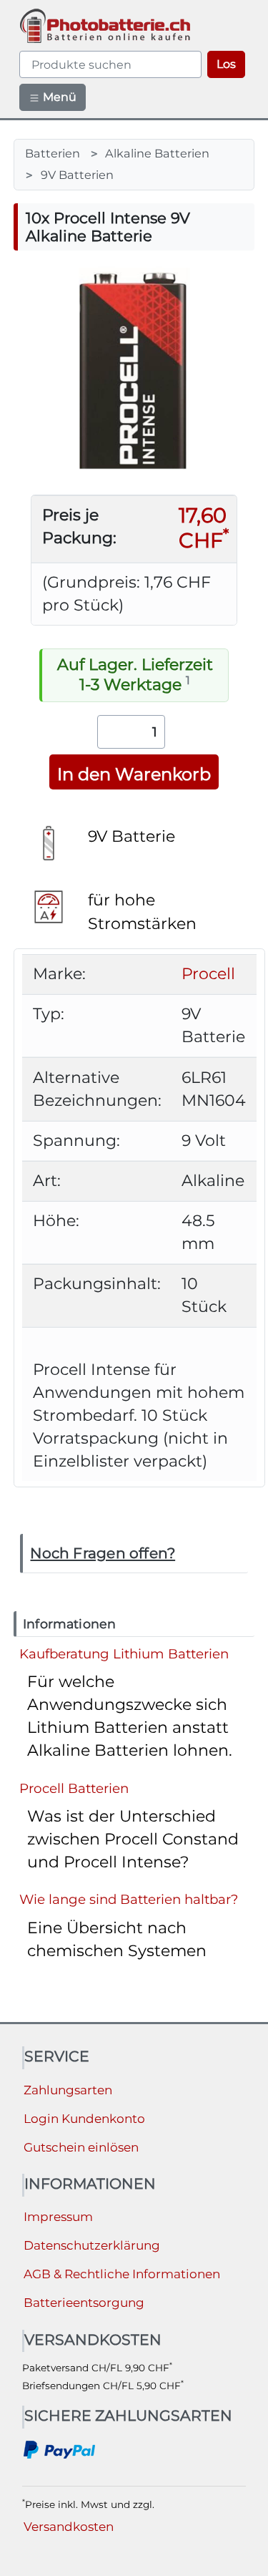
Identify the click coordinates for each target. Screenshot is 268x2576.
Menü (58, 97)
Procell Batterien (74, 1788)
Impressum (58, 2217)
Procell (208, 974)
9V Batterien (77, 175)
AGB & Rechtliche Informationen (122, 2274)
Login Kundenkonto (84, 2119)
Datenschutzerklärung (92, 2245)
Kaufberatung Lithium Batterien (124, 1654)
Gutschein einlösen (81, 2147)
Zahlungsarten (68, 2090)
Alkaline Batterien (157, 153)
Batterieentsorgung (84, 2303)
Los (226, 64)
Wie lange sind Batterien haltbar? (129, 1899)
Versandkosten (69, 2527)
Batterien (53, 153)
